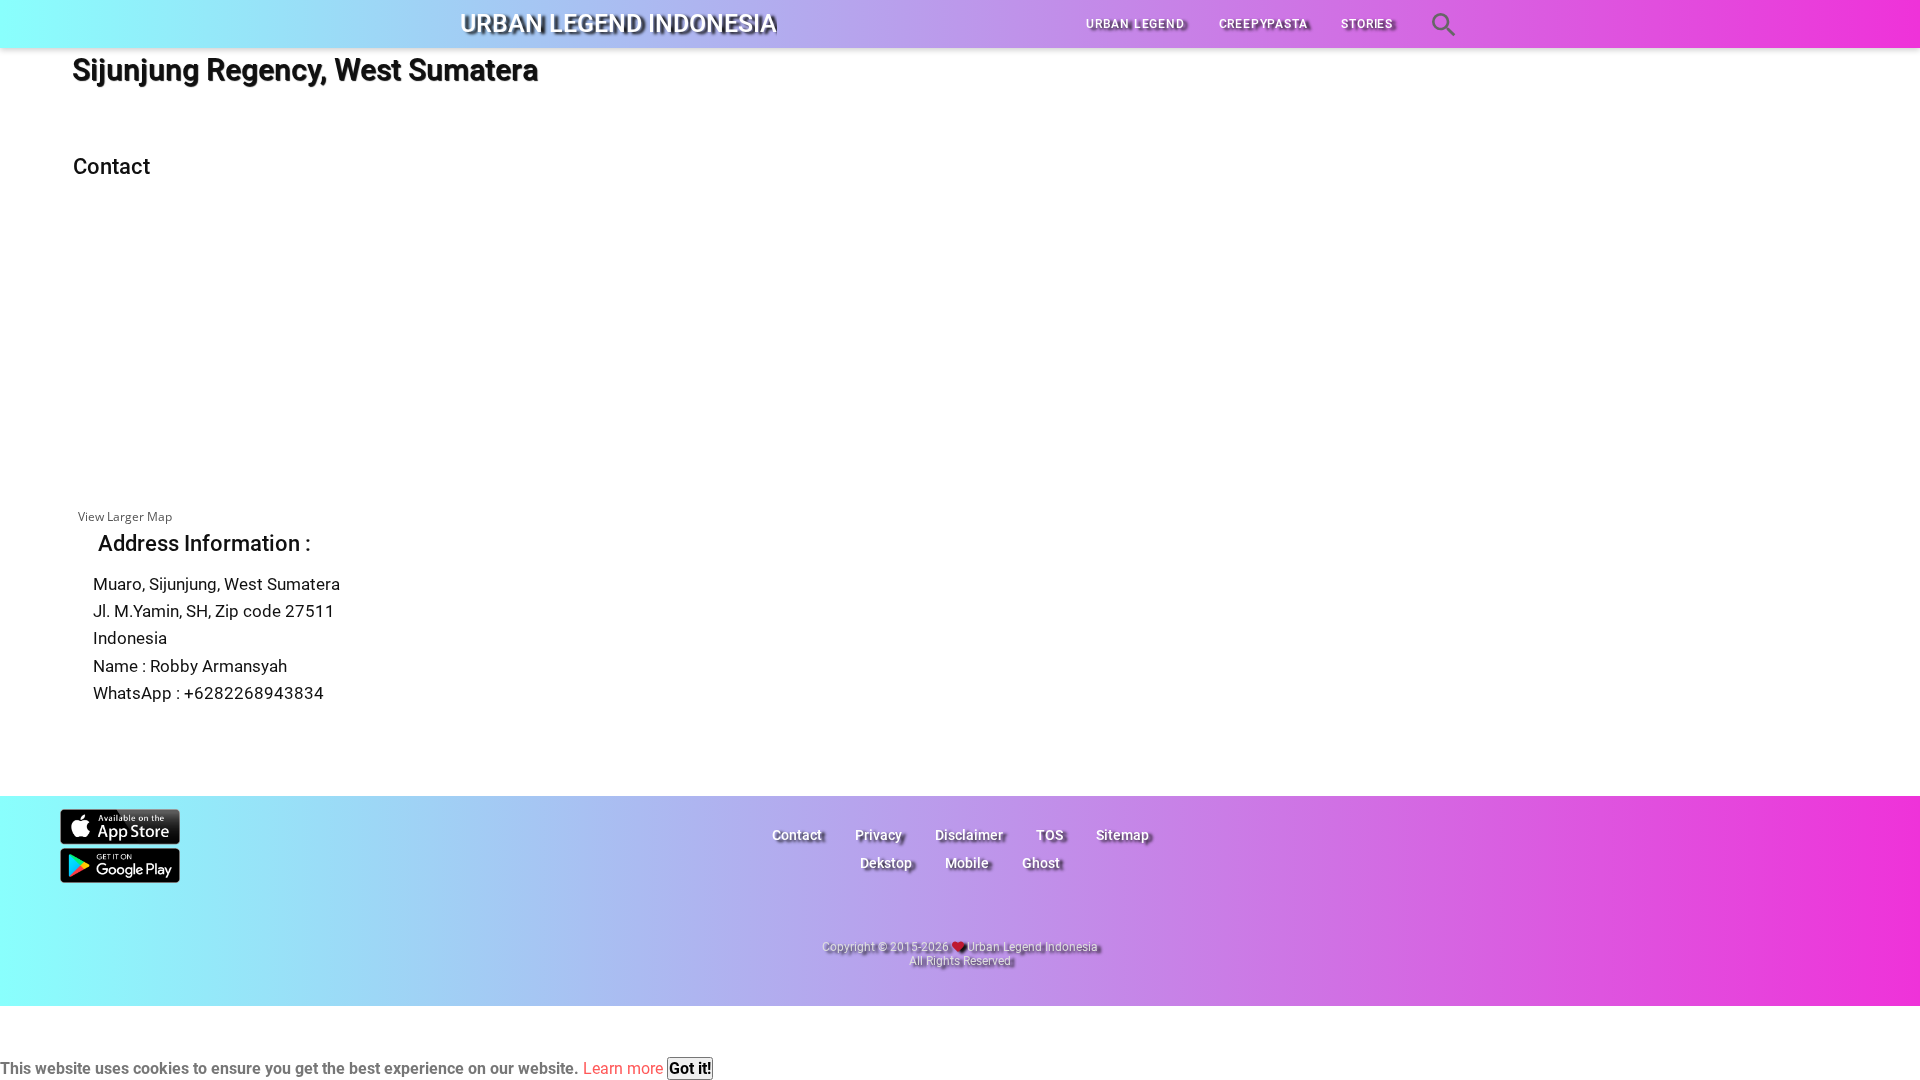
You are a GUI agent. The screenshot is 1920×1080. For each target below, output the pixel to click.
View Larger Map (125, 516)
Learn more (623, 1068)
